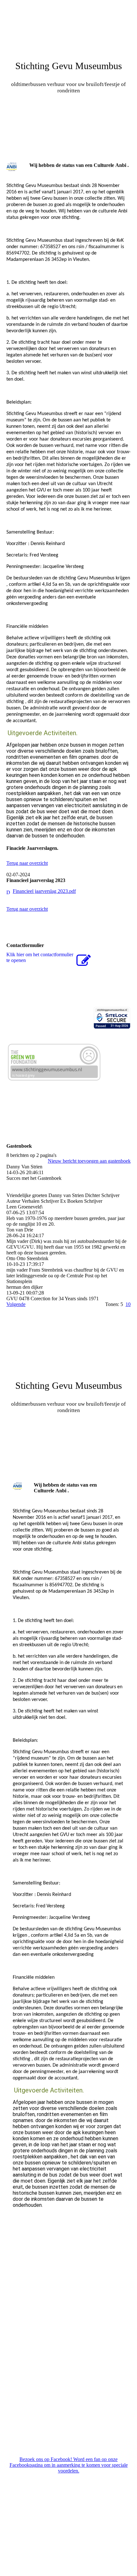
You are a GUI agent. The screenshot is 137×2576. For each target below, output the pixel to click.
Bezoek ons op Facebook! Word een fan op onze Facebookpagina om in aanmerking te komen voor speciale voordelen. (69, 2465)
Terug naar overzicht (27, 863)
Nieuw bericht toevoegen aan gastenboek (89, 1161)
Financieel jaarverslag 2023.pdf (44, 891)
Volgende (16, 1304)
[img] (68, 24)
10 (128, 1304)
